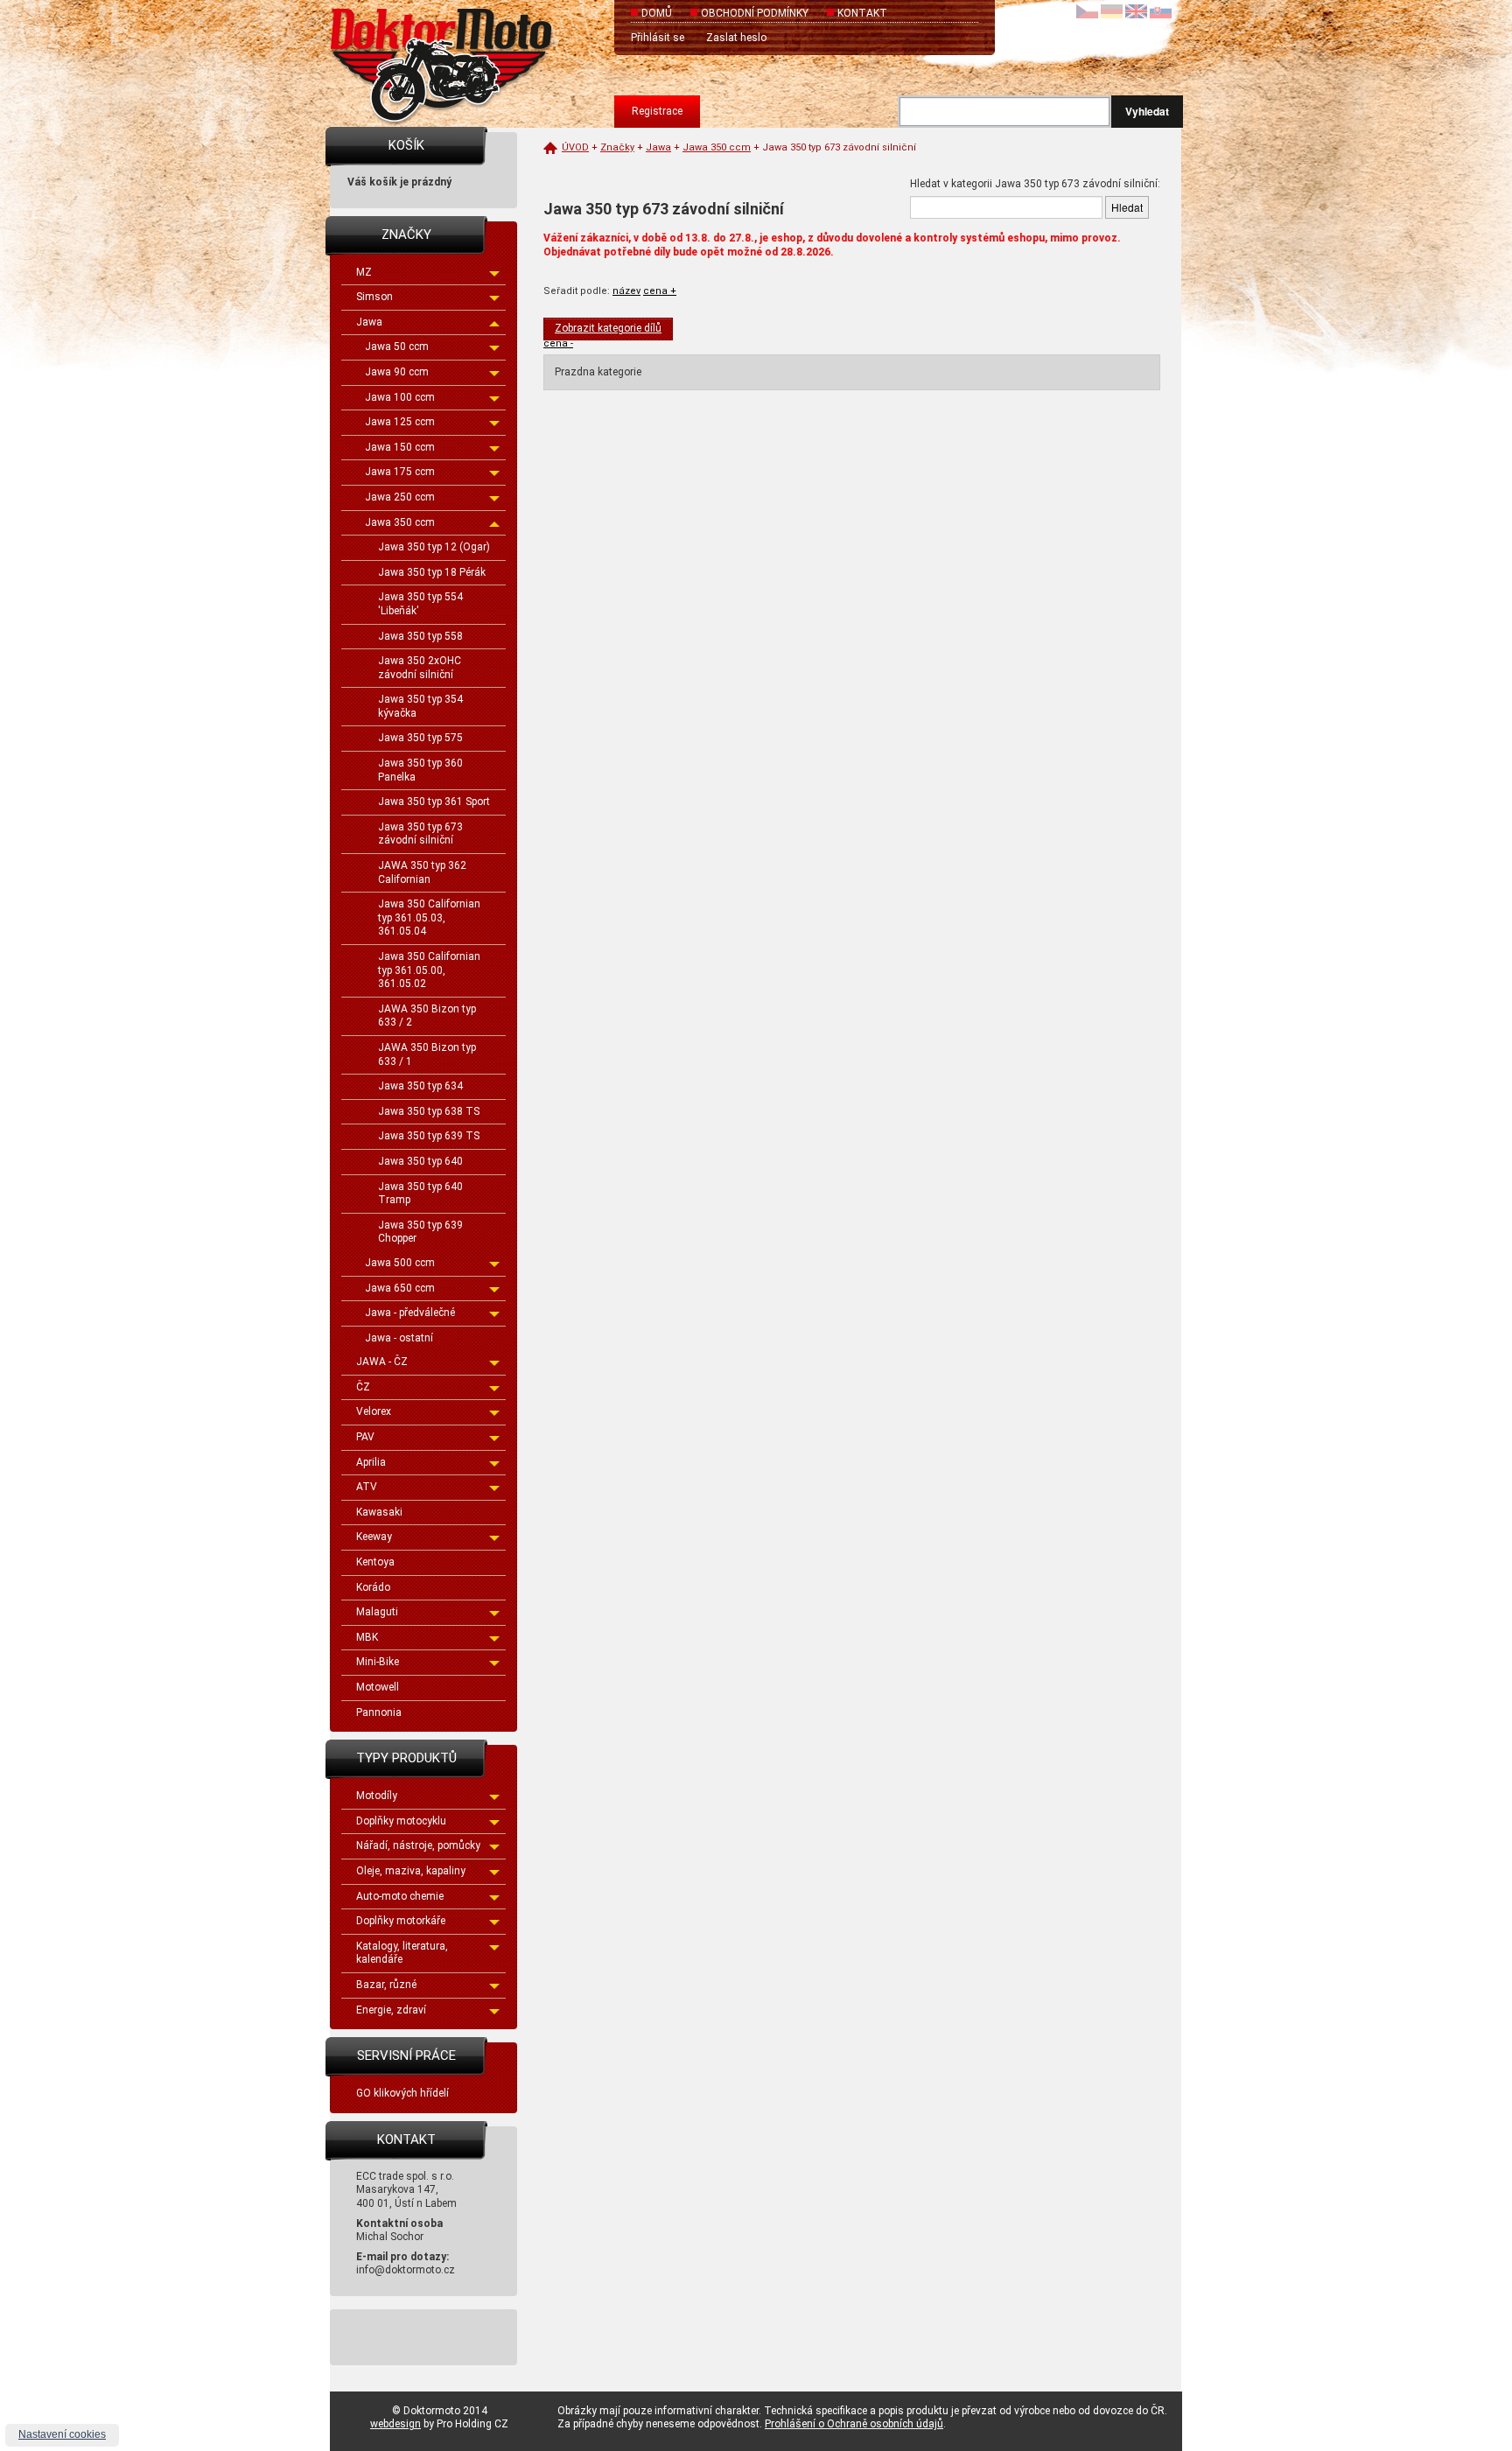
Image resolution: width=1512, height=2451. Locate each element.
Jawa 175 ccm (400, 472)
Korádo (373, 1587)
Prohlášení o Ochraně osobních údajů (854, 2424)
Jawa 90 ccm (397, 372)
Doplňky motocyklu (401, 1821)
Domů (657, 13)
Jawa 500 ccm (400, 1263)
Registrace (657, 111)
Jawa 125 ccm (400, 422)
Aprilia (371, 1462)
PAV (365, 1437)
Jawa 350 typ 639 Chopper (420, 1232)
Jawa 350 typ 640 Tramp (420, 1194)
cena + (660, 291)
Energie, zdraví (391, 2010)
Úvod (575, 147)
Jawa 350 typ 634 (420, 1086)
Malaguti (377, 1612)
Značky (617, 147)
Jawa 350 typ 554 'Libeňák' (420, 604)
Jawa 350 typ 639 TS (429, 1136)
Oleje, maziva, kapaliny (411, 1871)
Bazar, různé (386, 1985)
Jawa (369, 322)
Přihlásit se (658, 38)
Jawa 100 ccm (400, 397)
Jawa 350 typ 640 (420, 1161)
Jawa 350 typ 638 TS (429, 1111)
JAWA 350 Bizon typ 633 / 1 (427, 1054)
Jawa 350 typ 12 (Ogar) (434, 547)
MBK (367, 1637)
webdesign (395, 2424)
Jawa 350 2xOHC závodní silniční (420, 668)
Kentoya (375, 1562)
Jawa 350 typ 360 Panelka (420, 770)
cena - (558, 343)
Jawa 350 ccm (400, 522)
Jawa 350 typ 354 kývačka (420, 706)
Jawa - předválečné (410, 1313)
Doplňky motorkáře (401, 1921)
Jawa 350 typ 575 (420, 738)
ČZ (363, 1387)
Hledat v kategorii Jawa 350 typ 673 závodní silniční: (1035, 184)
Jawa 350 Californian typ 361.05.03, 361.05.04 (429, 917)
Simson (374, 297)
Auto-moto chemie (400, 1896)
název (626, 291)
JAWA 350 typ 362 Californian (422, 872)
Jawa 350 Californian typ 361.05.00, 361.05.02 (429, 970)
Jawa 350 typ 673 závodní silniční (420, 834)
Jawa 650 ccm (400, 1288)
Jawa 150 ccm (400, 447)
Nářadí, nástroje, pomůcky (418, 1845)
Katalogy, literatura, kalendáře (402, 1953)
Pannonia (379, 1712)
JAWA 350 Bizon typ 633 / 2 (427, 1016)
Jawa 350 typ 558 (420, 636)
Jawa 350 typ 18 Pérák (432, 572)
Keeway (374, 1537)
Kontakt (862, 13)
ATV (367, 1487)
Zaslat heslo (736, 38)
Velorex (374, 1411)
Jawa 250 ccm (400, 497)
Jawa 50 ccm (397, 347)
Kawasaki (379, 1512)
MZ (364, 272)
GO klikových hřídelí (402, 2093)
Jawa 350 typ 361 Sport (434, 802)
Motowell (378, 1687)
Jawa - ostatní (399, 1338)
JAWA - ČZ (382, 1362)
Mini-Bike (378, 1662)
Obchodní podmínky (755, 13)
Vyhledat (1147, 111)
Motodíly (377, 1796)
